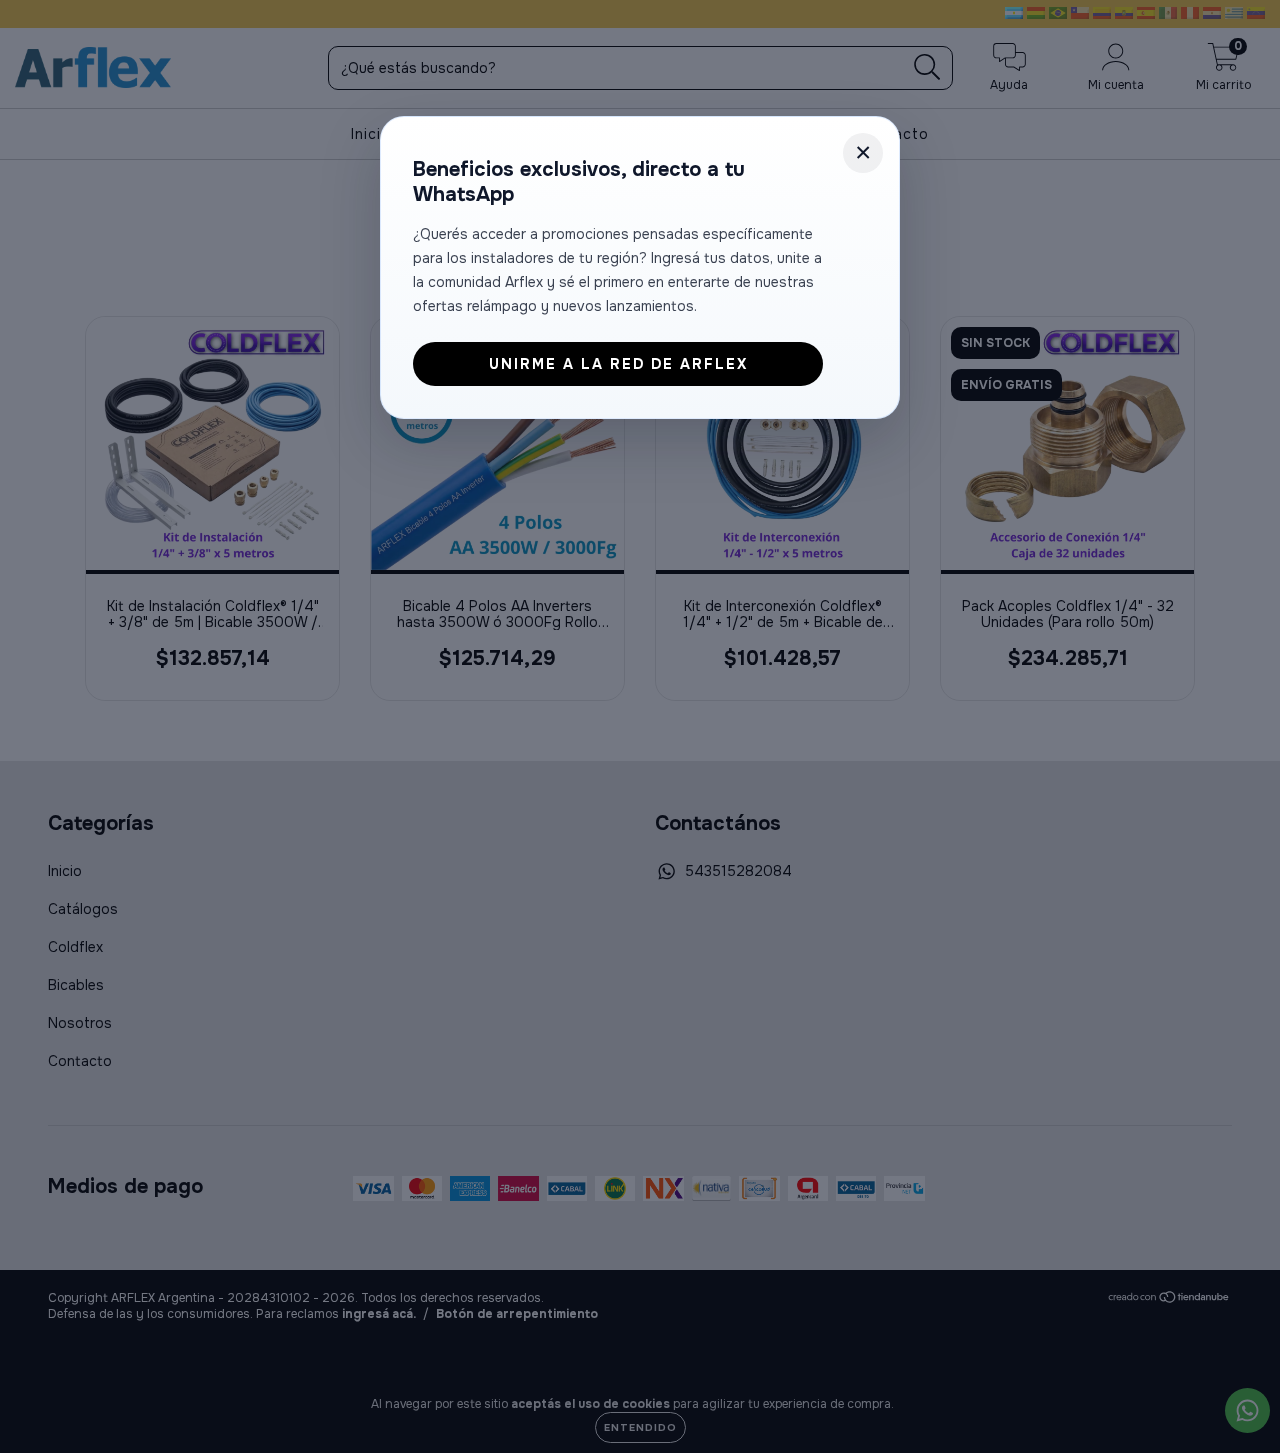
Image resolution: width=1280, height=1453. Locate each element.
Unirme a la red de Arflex (618, 364)
